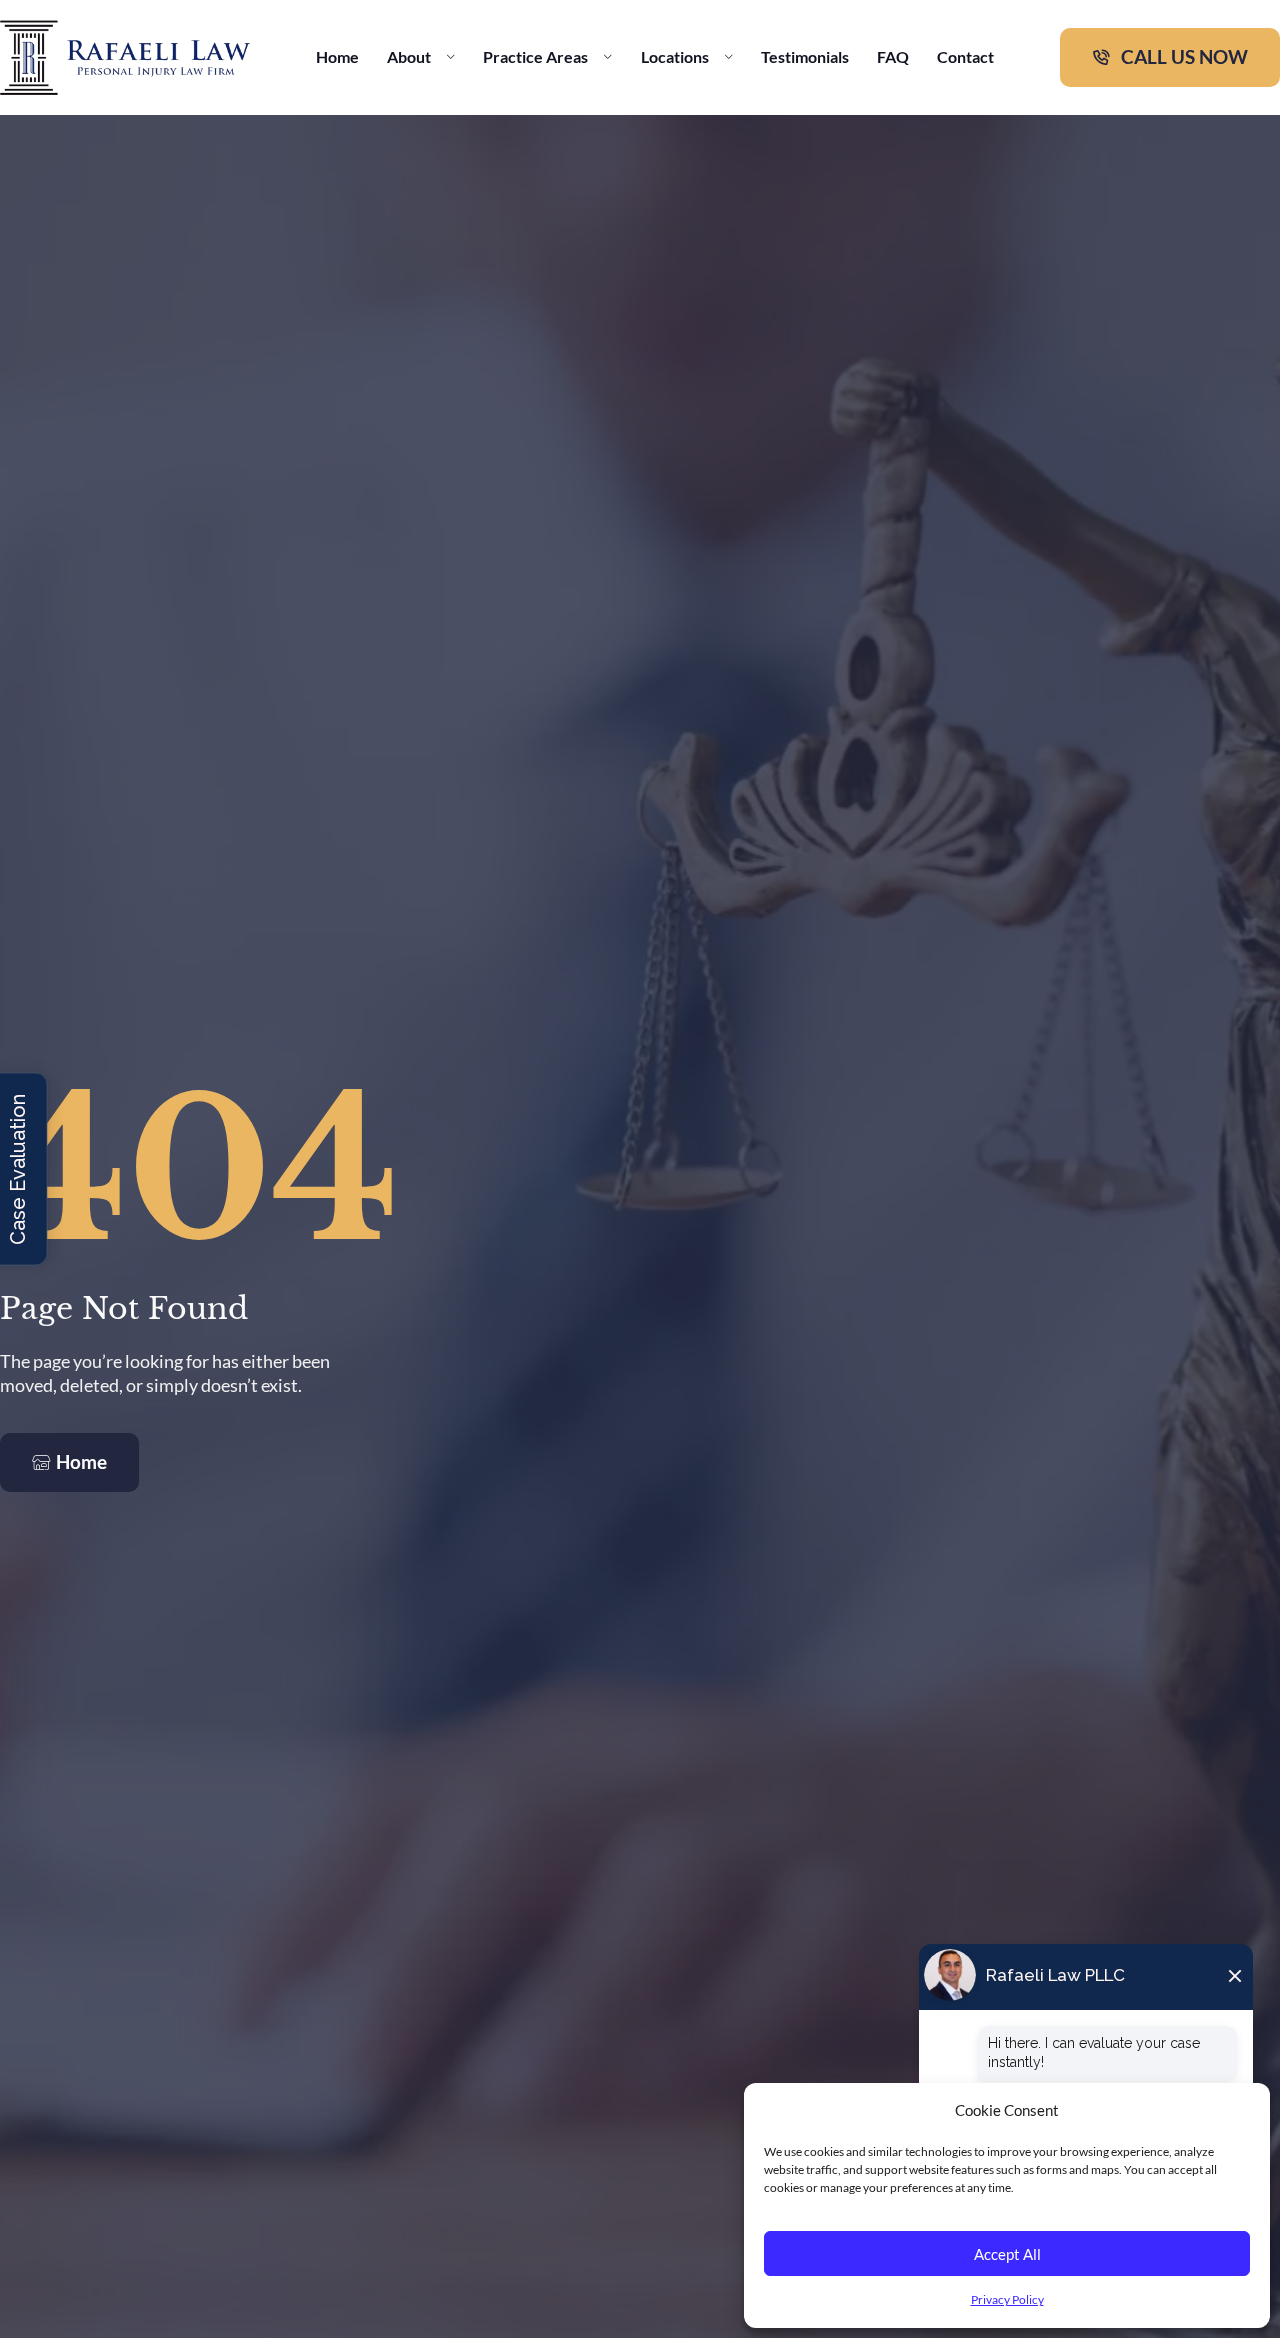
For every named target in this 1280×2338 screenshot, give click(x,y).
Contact (965, 56)
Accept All (1007, 2254)
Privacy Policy (1007, 2299)
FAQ (893, 56)
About (409, 56)
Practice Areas (535, 56)
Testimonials (805, 56)
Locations (675, 56)
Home (337, 56)
